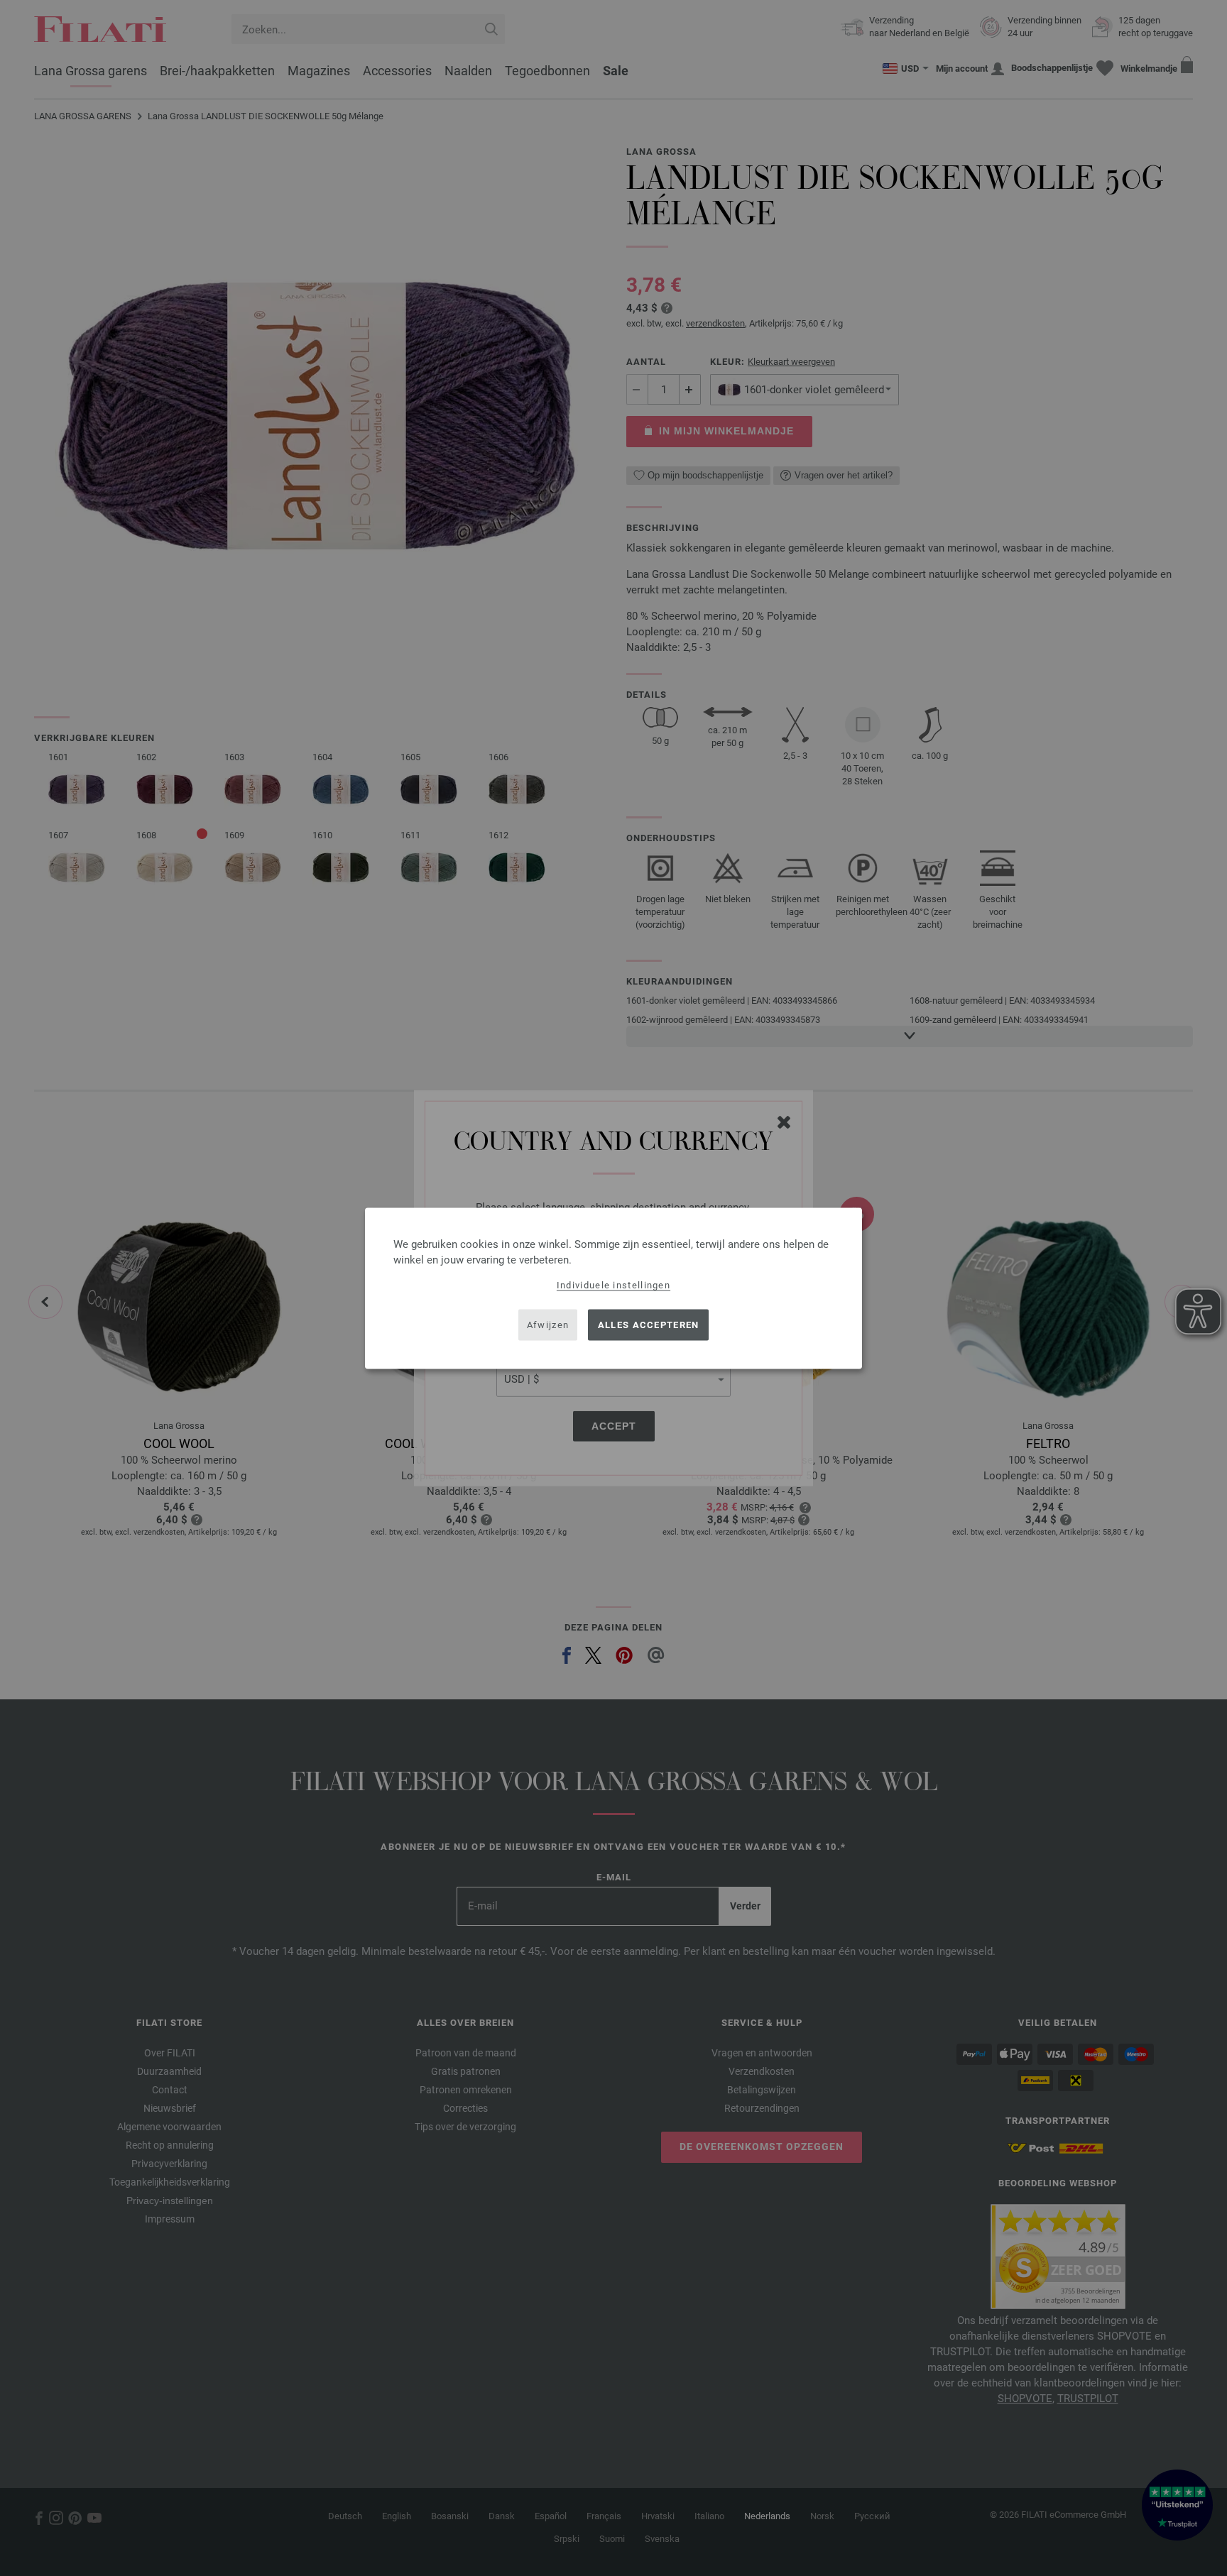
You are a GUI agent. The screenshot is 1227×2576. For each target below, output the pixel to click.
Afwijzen (548, 1325)
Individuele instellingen (613, 1284)
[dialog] (613, 1288)
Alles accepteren (649, 1325)
